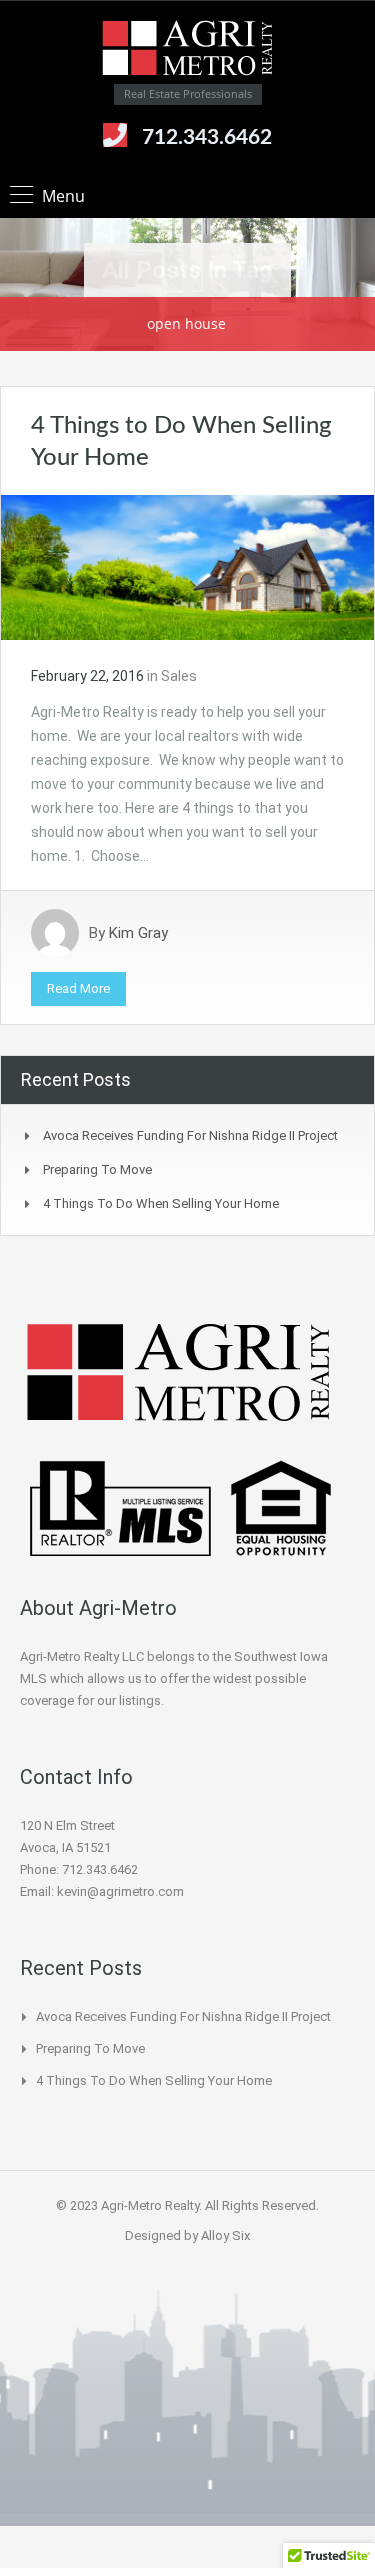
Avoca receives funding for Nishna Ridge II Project (190, 1135)
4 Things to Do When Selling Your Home (161, 1203)
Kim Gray (138, 933)
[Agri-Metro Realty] (188, 50)
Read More (78, 988)
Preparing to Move (97, 1169)
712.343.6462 (207, 137)
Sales (179, 676)
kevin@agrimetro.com (120, 1891)
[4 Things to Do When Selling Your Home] (187, 566)
